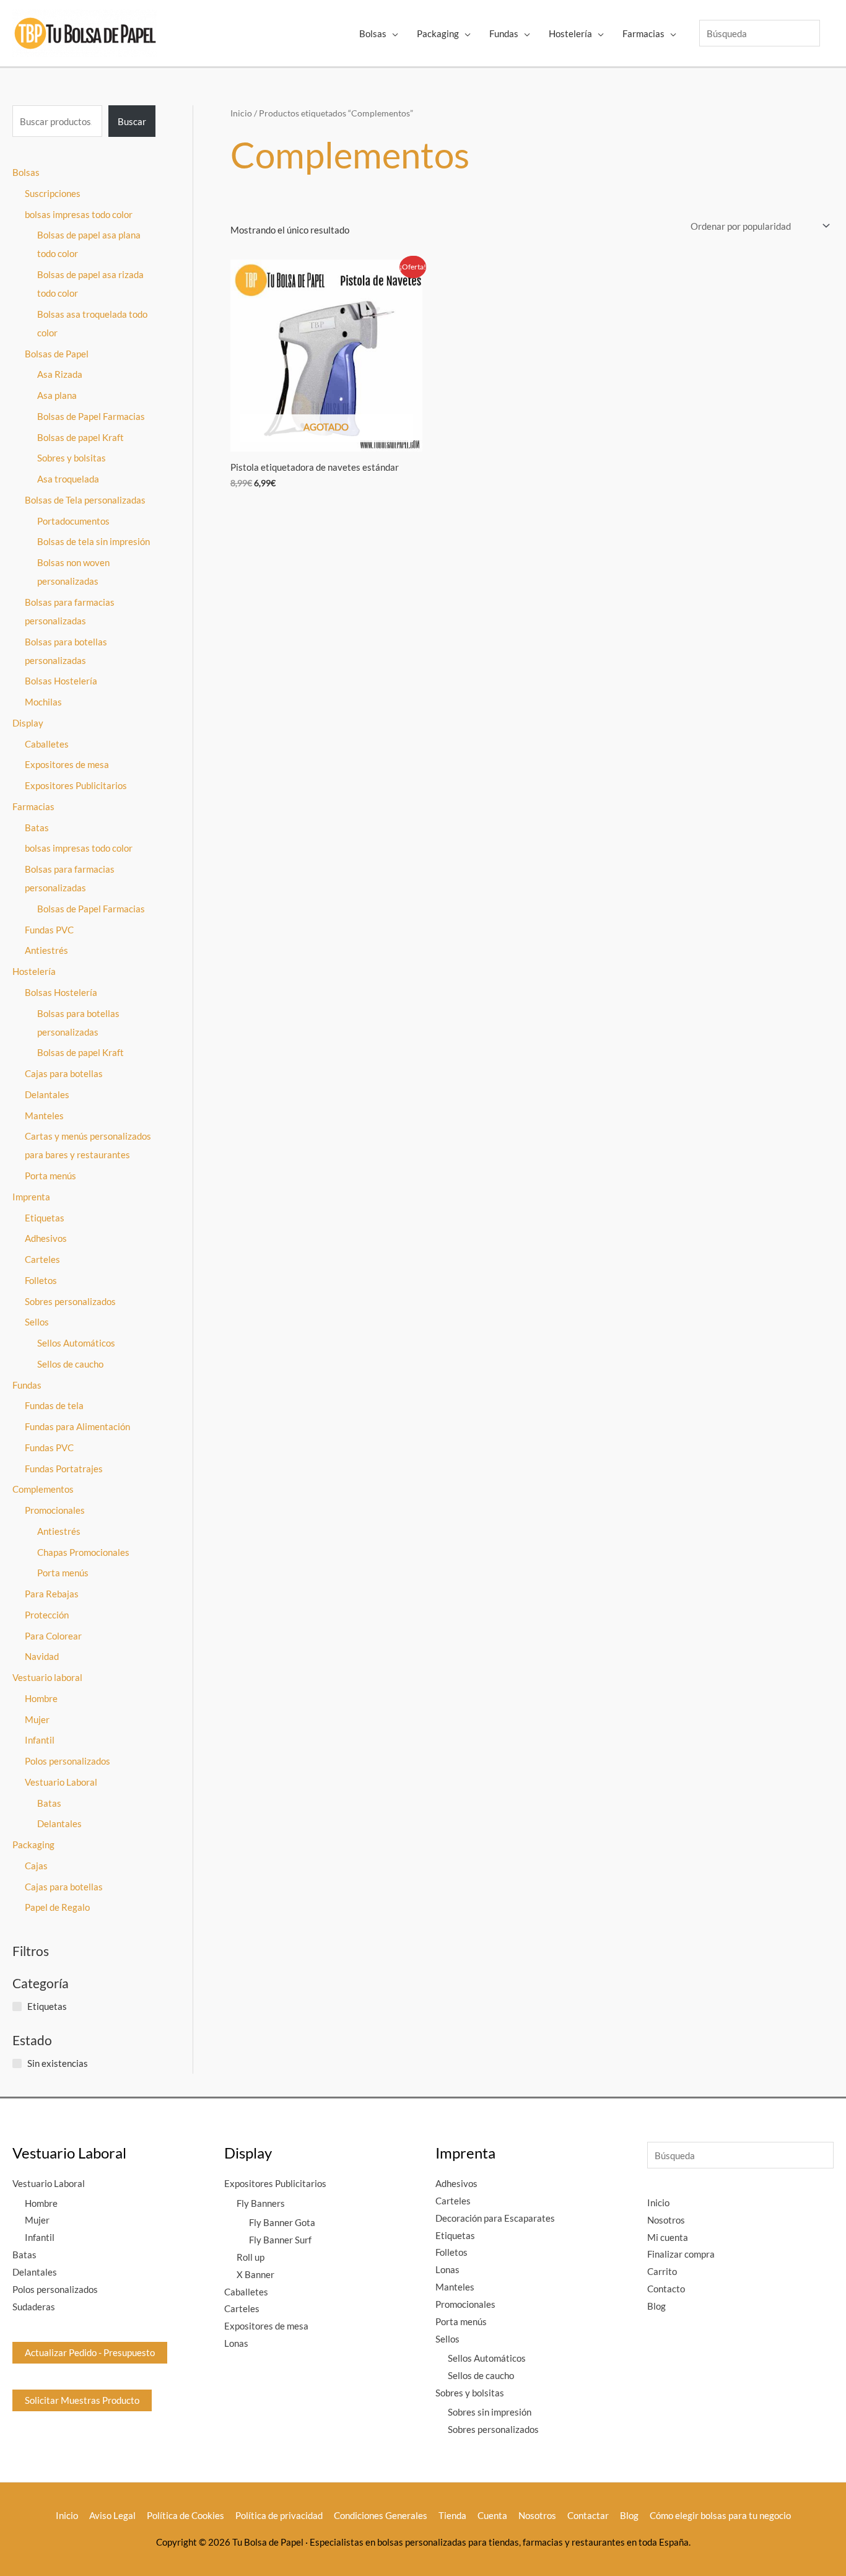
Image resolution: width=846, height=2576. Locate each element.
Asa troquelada (68, 479)
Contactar (588, 2515)
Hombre (41, 1698)
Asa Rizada (60, 374)
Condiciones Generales (381, 2515)
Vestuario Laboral (61, 1782)
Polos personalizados (68, 1761)
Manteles (44, 1116)
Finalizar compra (681, 2254)
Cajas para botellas (64, 1073)
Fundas (504, 33)
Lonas (236, 2343)
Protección (47, 1615)
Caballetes (47, 744)
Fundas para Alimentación (77, 1426)
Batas (37, 827)
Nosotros (666, 2220)
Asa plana (57, 395)
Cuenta (492, 2515)
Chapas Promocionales (83, 1552)
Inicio (241, 113)
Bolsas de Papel (57, 354)
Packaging (438, 33)
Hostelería (570, 33)
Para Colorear (53, 1636)
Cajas (36, 1866)
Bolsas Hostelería (61, 681)
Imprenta (31, 1197)
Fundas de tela (54, 1405)
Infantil (40, 1740)
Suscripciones (53, 193)
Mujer (37, 1719)
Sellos (37, 1322)
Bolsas (373, 33)
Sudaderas (34, 2307)
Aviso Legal (112, 2515)
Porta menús (50, 1176)
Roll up (251, 2257)
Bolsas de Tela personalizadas (85, 500)
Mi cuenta (668, 2237)
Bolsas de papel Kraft (81, 437)
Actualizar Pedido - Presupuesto (90, 2352)
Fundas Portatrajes (64, 1469)
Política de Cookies (185, 2515)
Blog (656, 2306)
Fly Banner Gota (282, 2222)
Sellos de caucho (70, 1364)
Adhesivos (46, 1238)
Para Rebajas (52, 1594)
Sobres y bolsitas (72, 458)
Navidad (42, 1656)
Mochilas (43, 702)
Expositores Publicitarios (76, 785)
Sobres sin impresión (490, 2412)
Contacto (666, 2289)
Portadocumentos (73, 521)
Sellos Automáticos (76, 1343)
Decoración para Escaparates (495, 2218)
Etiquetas (45, 1218)
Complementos (43, 1489)
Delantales (47, 1094)
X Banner (255, 2274)
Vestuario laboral (47, 1677)
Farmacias (643, 33)
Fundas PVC (49, 930)
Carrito (662, 2271)
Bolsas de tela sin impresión (94, 541)
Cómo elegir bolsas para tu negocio (720, 2515)
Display (28, 723)
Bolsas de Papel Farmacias (91, 416)
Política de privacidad (279, 2515)
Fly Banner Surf (280, 2240)
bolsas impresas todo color (79, 214)
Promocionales (55, 1510)
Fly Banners (261, 2203)
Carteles (42, 1259)
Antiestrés (46, 950)
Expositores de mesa (67, 764)
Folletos (41, 1280)
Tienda (452, 2515)
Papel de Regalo (57, 1907)
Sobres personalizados (70, 1301)
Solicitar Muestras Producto (82, 2400)
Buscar (132, 121)
